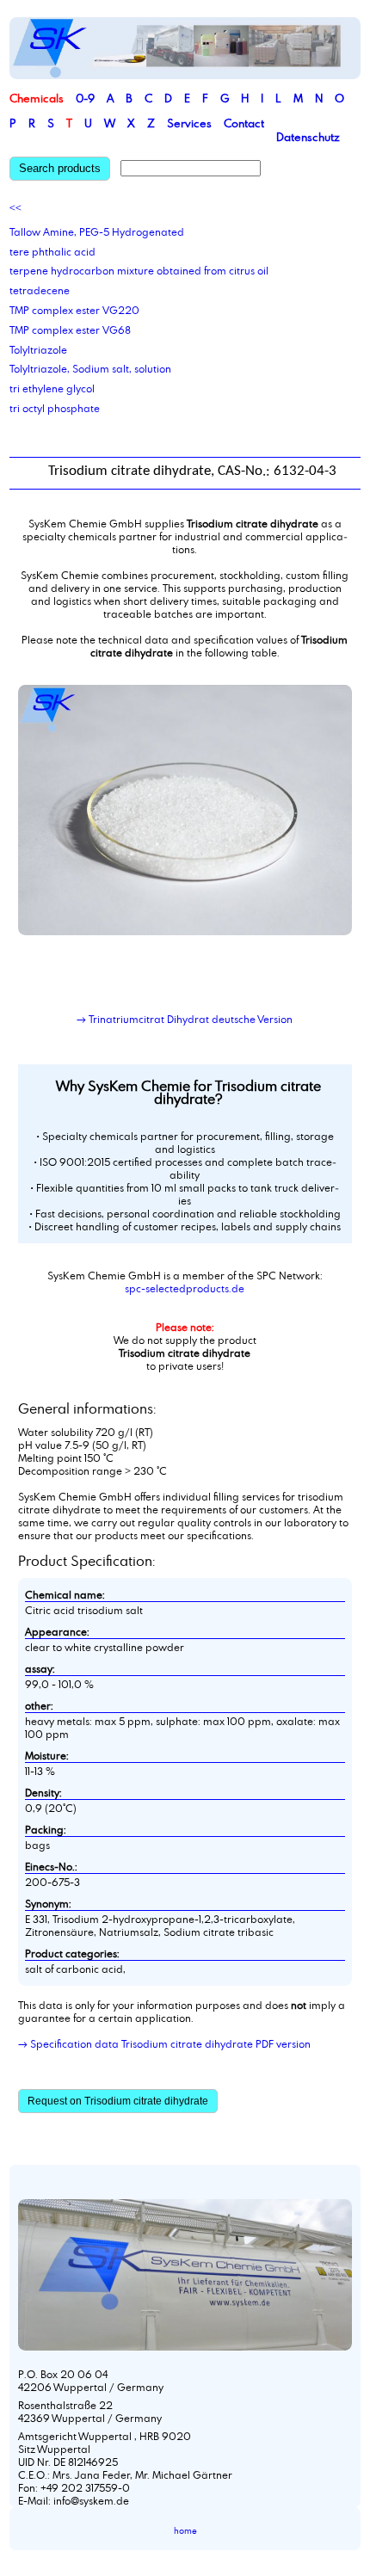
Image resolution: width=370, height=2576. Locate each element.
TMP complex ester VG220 (74, 310)
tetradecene (40, 290)
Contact (244, 123)
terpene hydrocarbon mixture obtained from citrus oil (139, 270)
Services (189, 123)
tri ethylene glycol (52, 388)
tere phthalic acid (52, 251)
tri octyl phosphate (55, 408)
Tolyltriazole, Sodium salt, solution (90, 368)
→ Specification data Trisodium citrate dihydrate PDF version (164, 2043)
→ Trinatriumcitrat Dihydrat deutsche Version (185, 1019)
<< (15, 207)
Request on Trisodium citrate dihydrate (118, 2101)
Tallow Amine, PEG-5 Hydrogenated (97, 231)
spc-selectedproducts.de (185, 1288)
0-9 (85, 98)
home (185, 2531)
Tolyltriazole (38, 349)
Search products (60, 168)
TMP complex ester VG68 (70, 330)
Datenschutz (308, 137)
